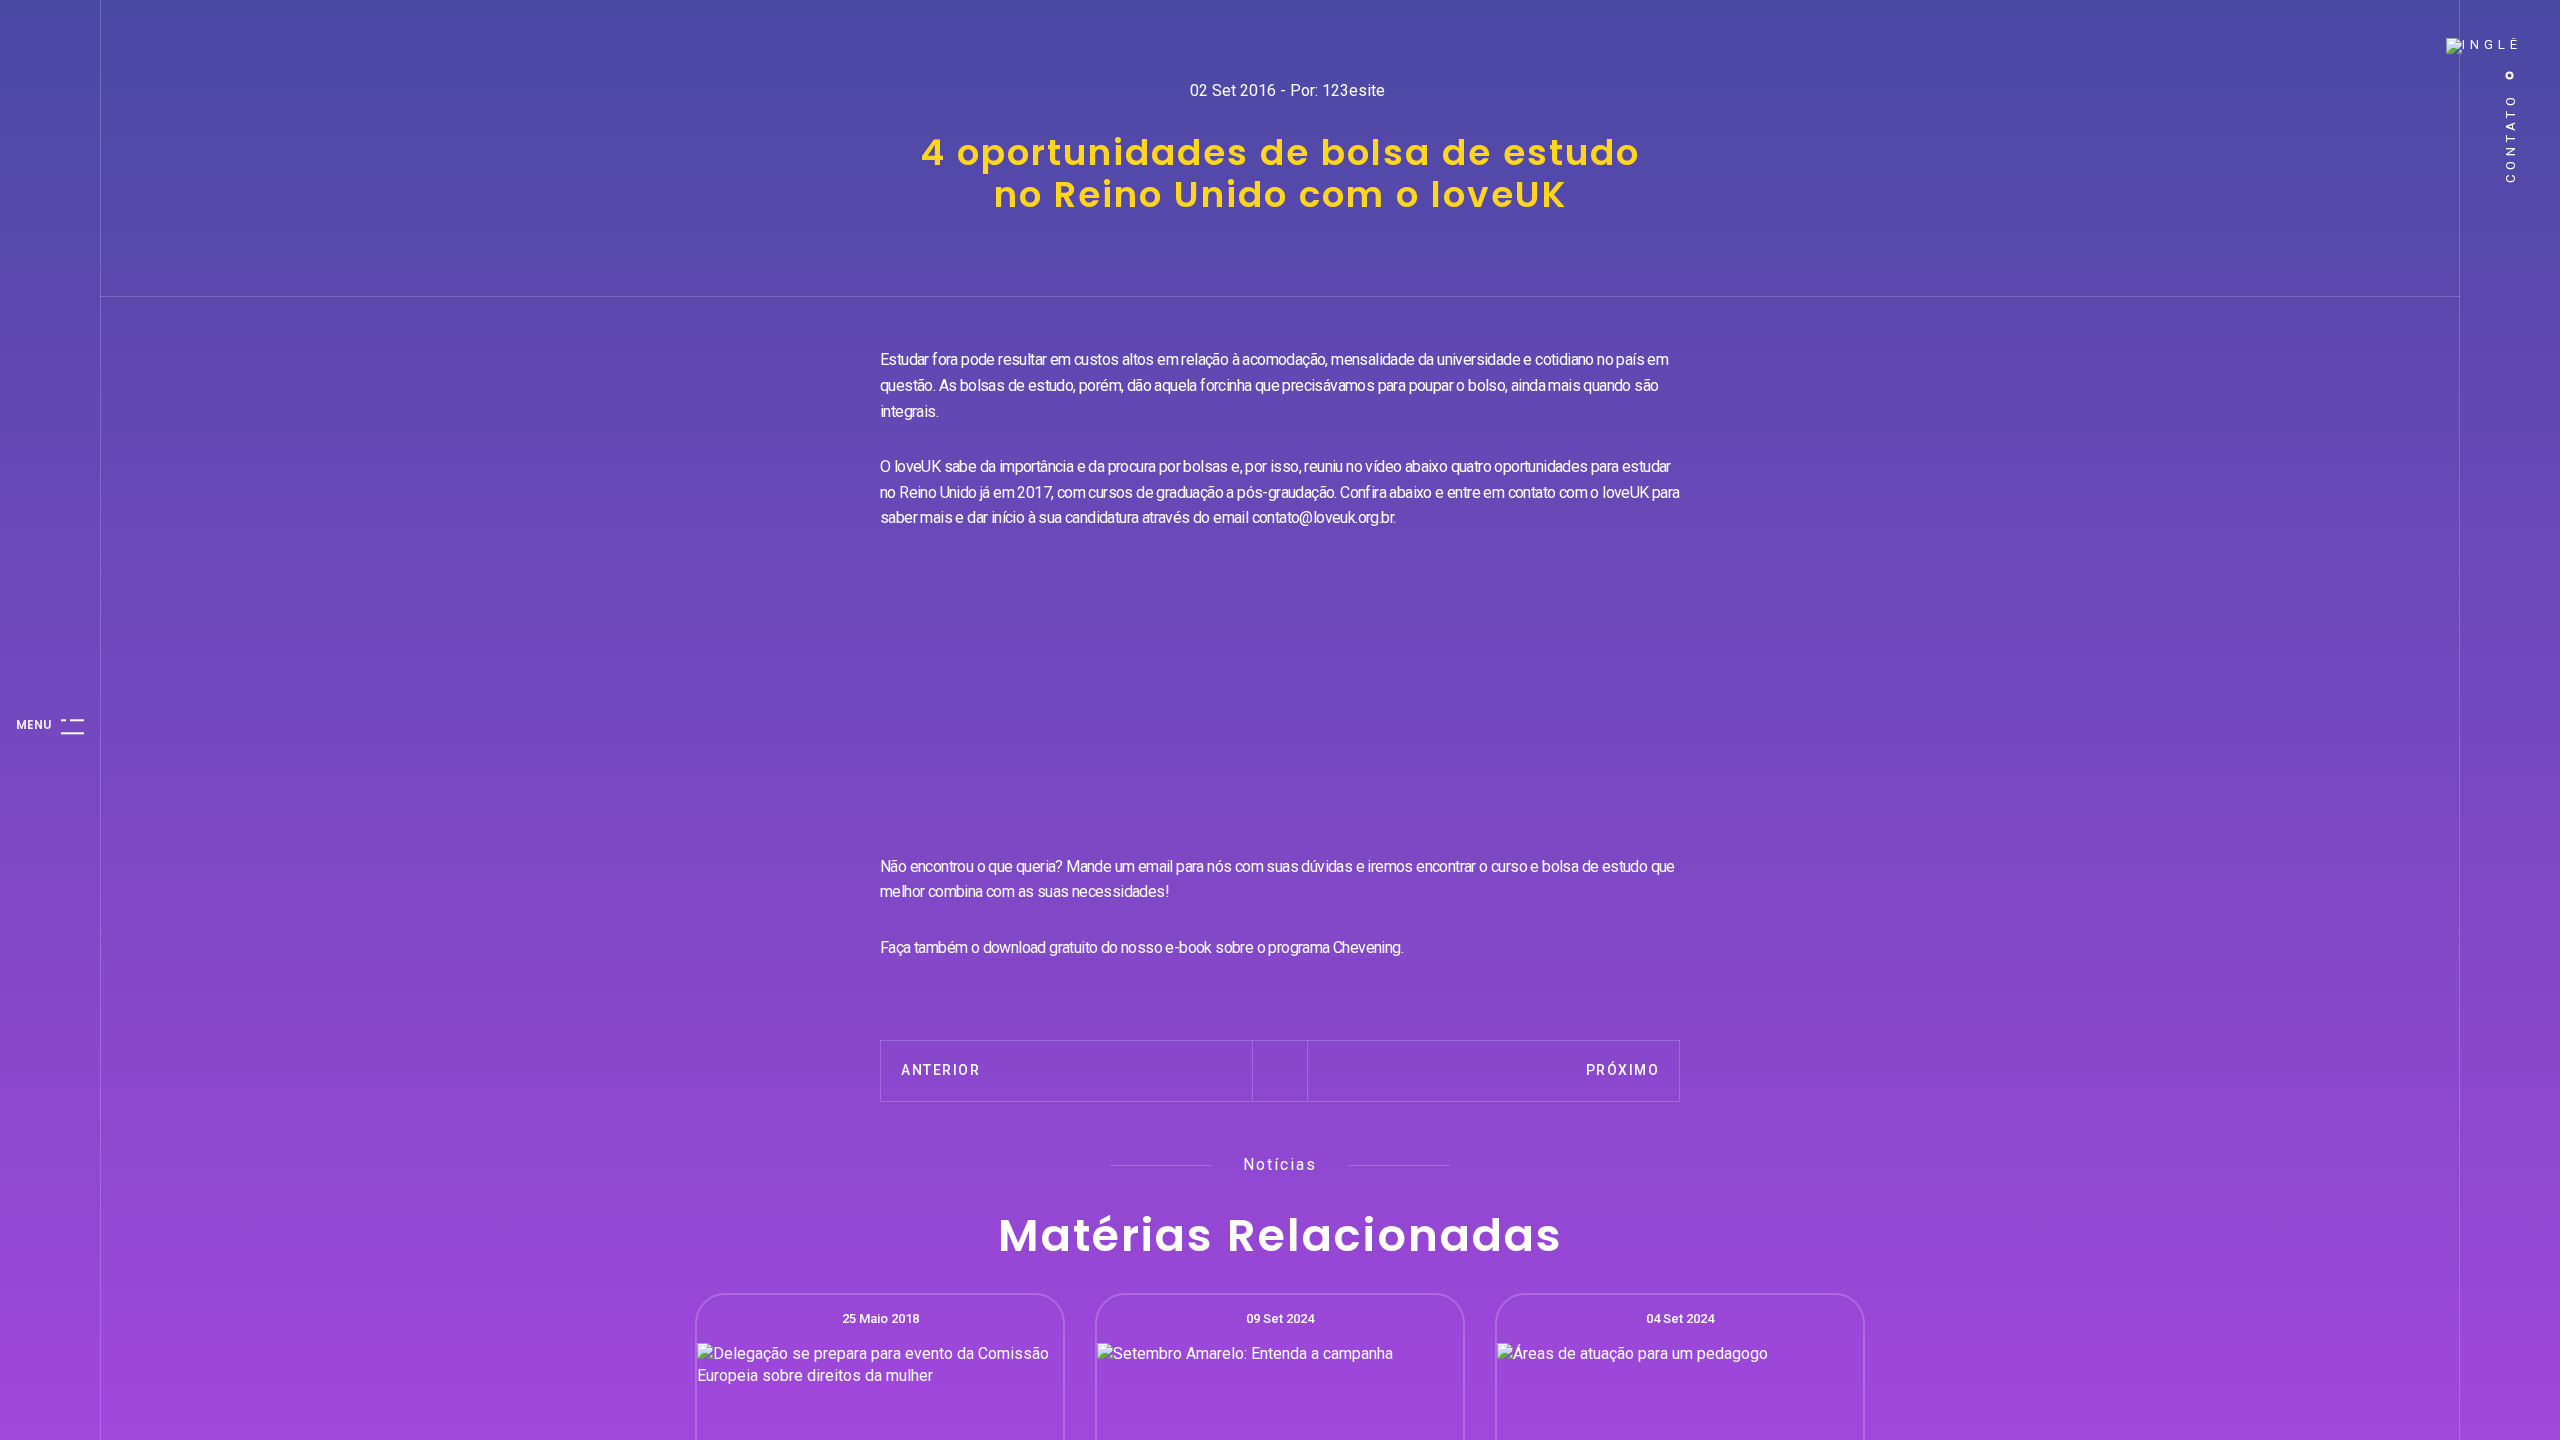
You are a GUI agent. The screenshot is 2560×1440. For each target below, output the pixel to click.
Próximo (1623, 1070)
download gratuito (1040, 947)
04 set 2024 (1680, 1318)
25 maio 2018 (880, 1318)
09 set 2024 (1280, 1318)
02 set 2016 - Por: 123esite (1287, 90)
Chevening (1367, 947)
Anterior (940, 1070)
